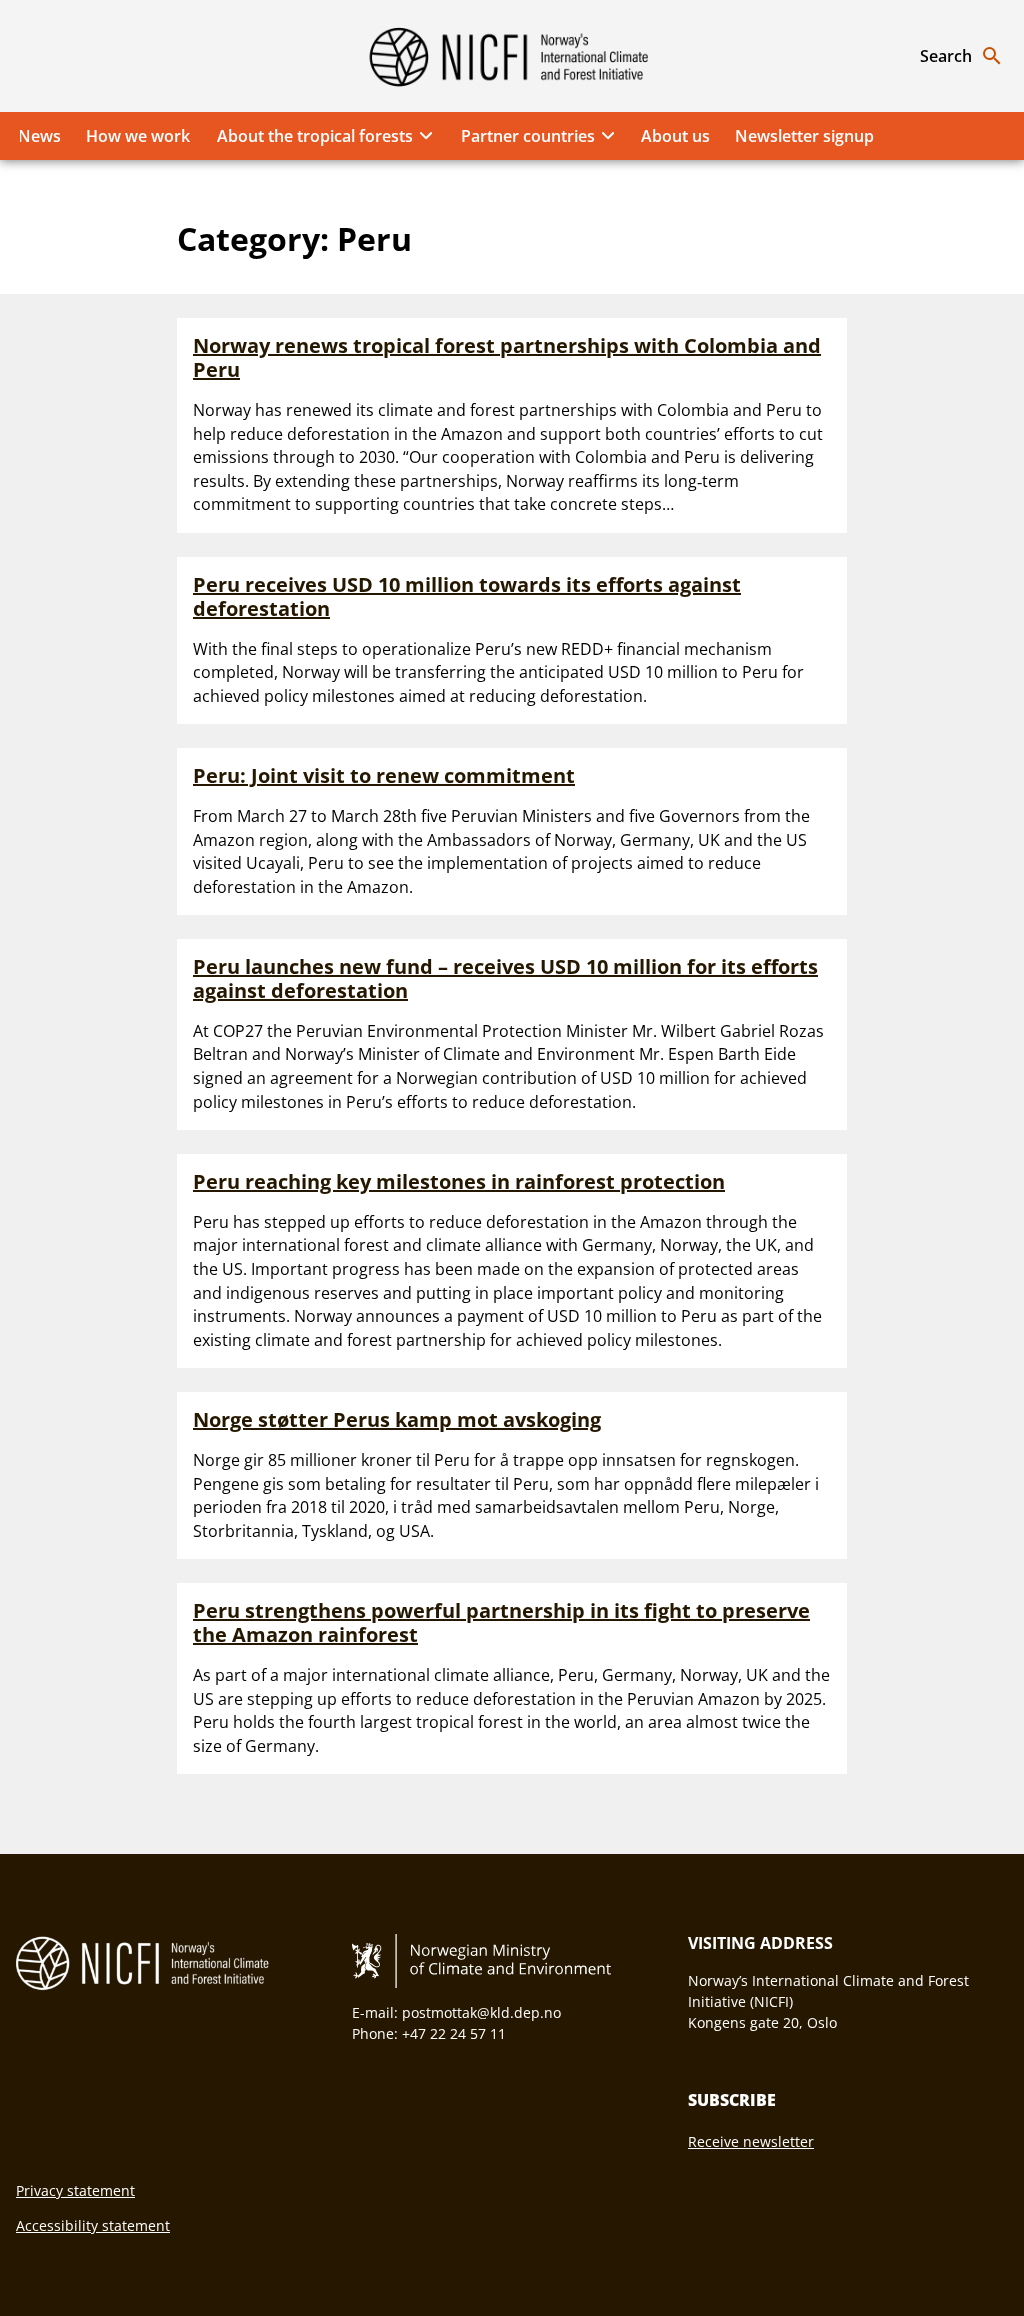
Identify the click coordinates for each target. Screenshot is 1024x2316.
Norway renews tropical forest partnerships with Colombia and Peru (507, 357)
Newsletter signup (804, 136)
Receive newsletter (751, 2141)
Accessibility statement (93, 2225)
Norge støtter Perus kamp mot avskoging (397, 1419)
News (39, 136)
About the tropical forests (315, 136)
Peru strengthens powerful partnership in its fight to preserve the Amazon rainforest (501, 1622)
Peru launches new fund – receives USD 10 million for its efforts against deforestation (505, 978)
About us (675, 136)
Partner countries (528, 136)
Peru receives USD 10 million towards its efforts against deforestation (467, 596)
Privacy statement (75, 2190)
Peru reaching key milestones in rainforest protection (459, 1181)
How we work (138, 136)
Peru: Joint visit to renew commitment (384, 775)
